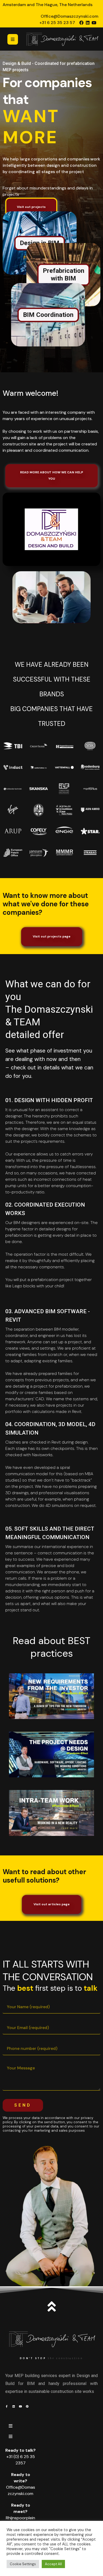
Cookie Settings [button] (23, 2564)
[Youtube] (94, 23)
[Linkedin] (88, 23)
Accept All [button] (53, 2564)
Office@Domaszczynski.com (69, 16)
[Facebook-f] (7, 2406)
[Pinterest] (27, 2406)
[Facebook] (81, 23)
